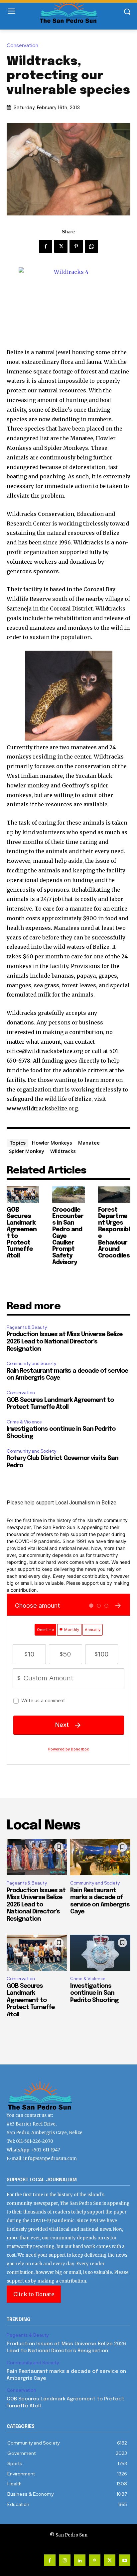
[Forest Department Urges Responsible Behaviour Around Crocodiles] (114, 1195)
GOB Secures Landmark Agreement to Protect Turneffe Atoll (31, 2000)
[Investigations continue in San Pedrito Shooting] (100, 1953)
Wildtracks (63, 1151)
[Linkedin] (80, 2560)
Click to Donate (34, 2294)
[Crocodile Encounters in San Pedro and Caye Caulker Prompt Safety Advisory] (68, 1195)
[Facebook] (46, 246)
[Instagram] (65, 2560)
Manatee (89, 1143)
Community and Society (31, 1364)
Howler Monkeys (52, 1143)
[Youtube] (125, 2560)
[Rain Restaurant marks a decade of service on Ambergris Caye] (100, 1857)
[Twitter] (61, 246)
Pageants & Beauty (27, 1327)
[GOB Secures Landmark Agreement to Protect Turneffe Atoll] (23, 1195)
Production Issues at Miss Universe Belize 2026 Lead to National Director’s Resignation (65, 1342)
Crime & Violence (24, 1422)
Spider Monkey (27, 1151)
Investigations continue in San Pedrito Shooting (94, 1993)
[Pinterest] (76, 246)
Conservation (22, 46)
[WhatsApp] (91, 246)
